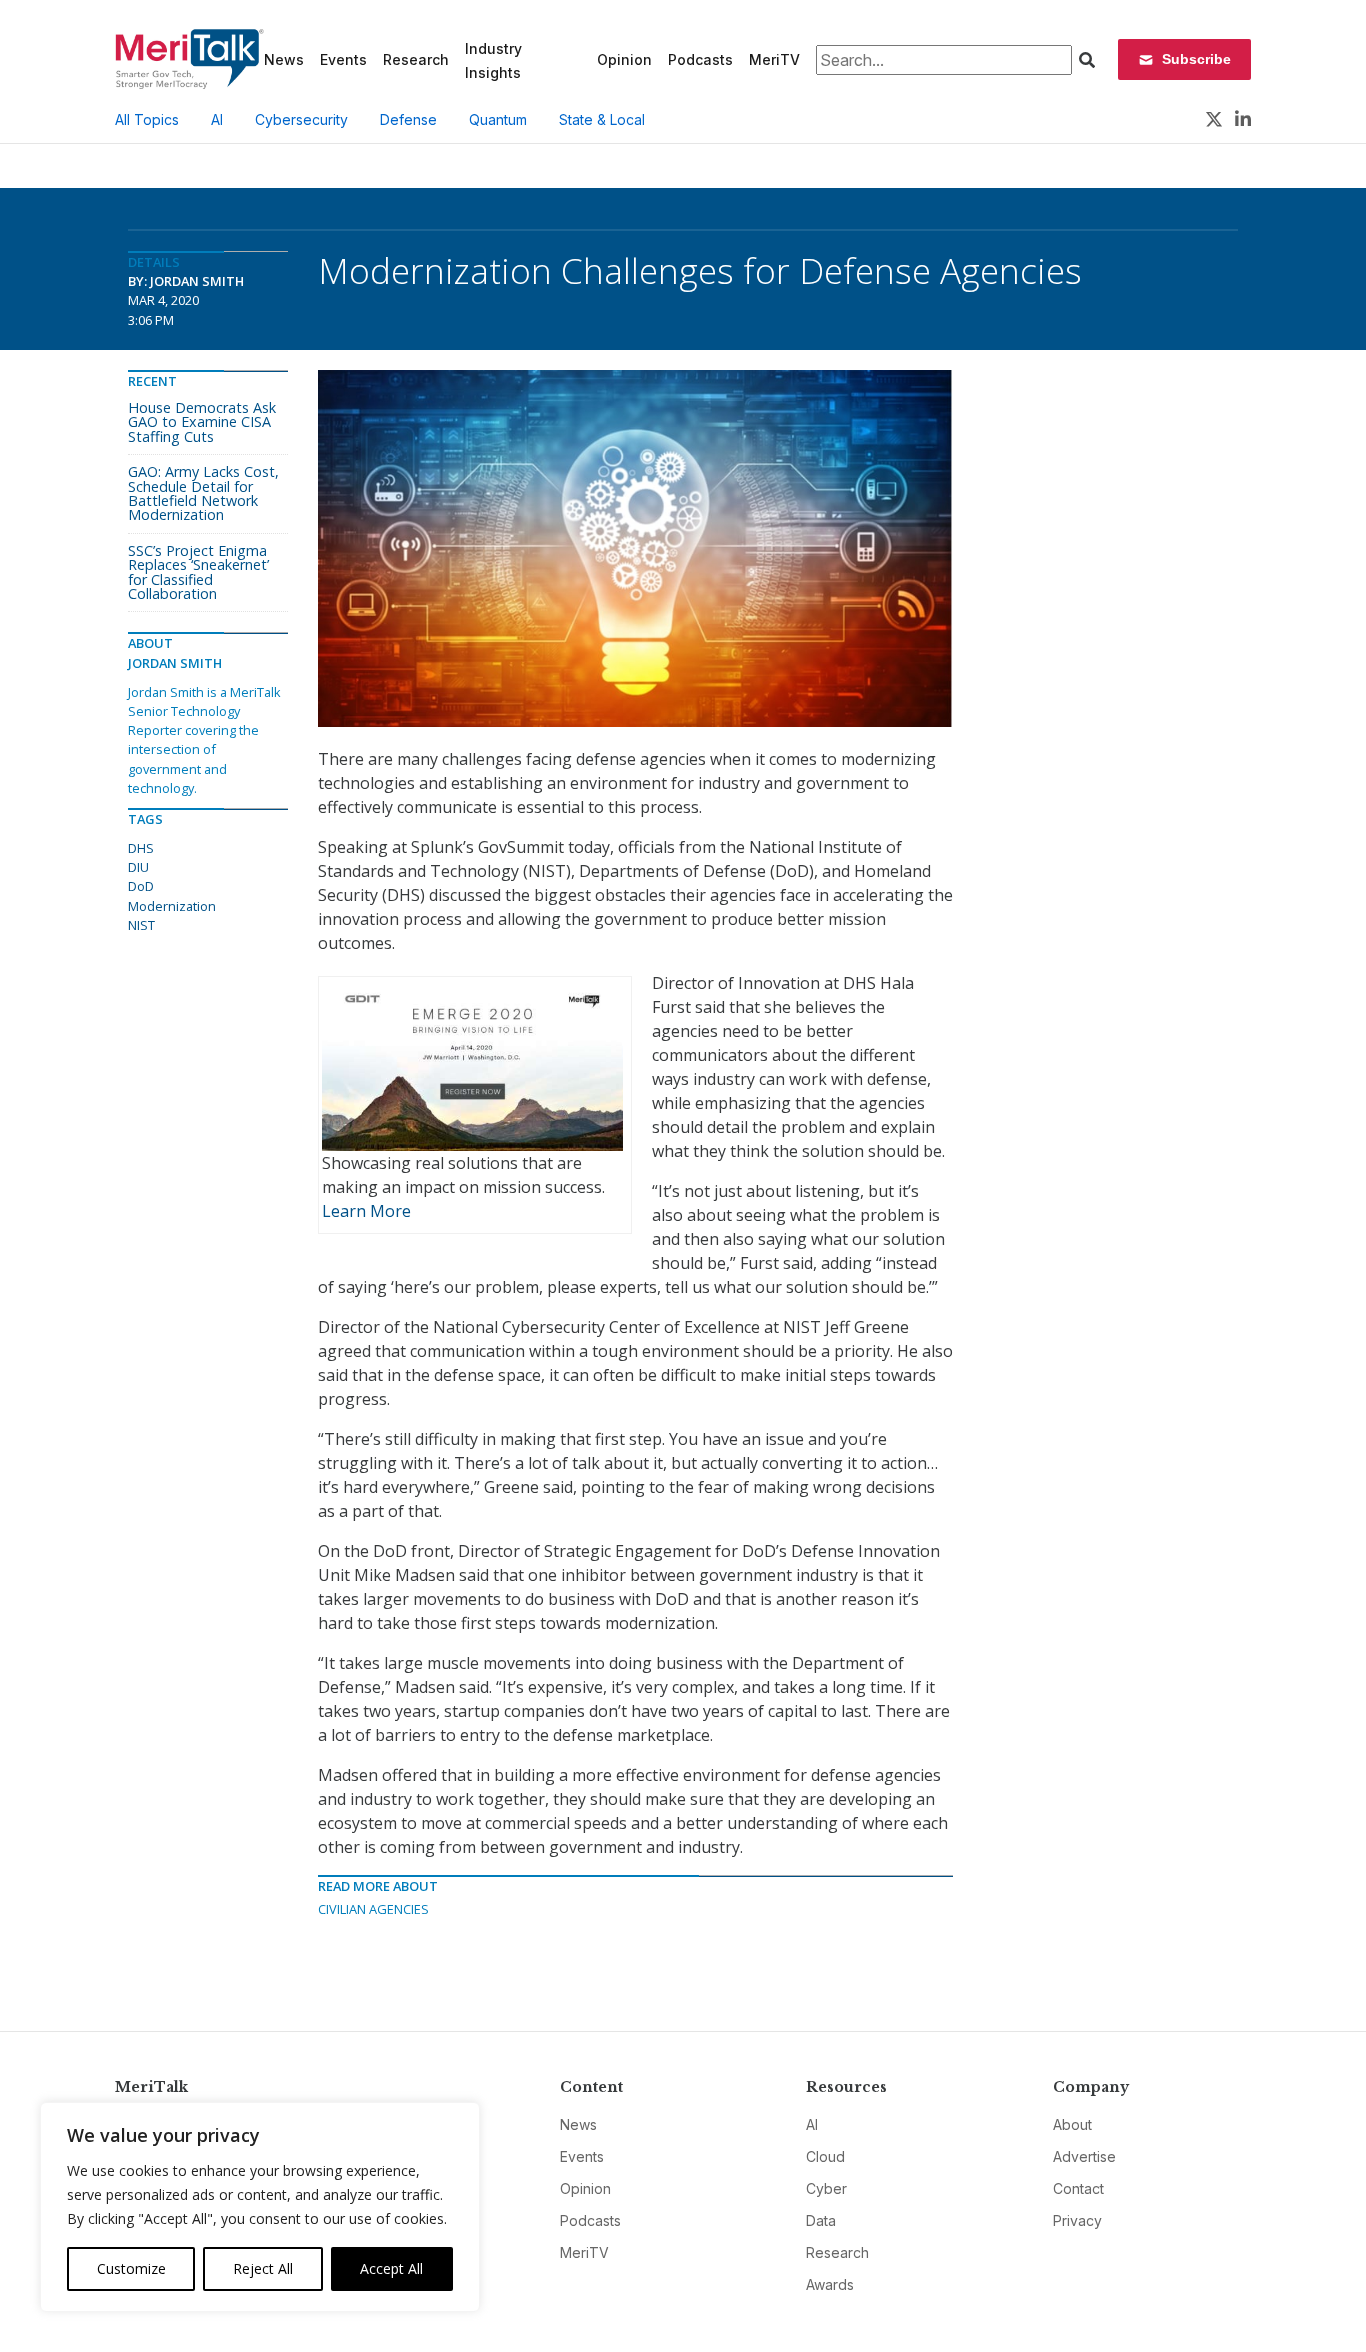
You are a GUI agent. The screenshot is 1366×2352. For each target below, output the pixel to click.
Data (821, 2220)
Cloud (825, 2156)
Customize (131, 2268)
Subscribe (1196, 59)
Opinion (624, 59)
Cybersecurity (301, 119)
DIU (138, 867)
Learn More (366, 1211)
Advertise (1084, 2156)
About (1072, 2124)
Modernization (172, 906)
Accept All (391, 2268)
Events (343, 59)
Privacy (1077, 2220)
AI (217, 119)
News (284, 59)
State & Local (602, 119)
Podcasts (700, 59)
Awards (830, 2284)
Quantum (498, 119)
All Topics (147, 119)
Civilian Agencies (373, 1909)
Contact (1078, 2188)
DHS (141, 848)
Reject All (263, 2268)
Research (416, 59)
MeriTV (774, 59)
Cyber (826, 2188)
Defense (408, 119)
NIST (141, 925)
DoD (141, 886)
